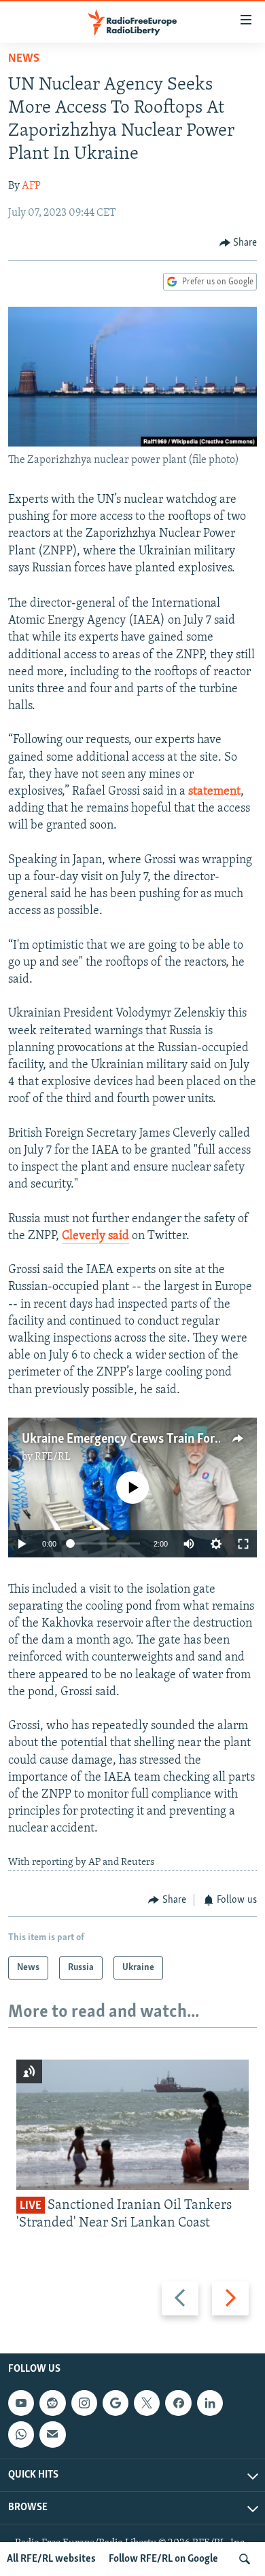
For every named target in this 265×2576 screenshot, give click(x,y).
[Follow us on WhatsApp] (21, 2434)
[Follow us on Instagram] (84, 2403)
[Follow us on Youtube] (21, 2403)
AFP (31, 186)
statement (214, 792)
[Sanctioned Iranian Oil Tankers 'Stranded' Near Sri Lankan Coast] (132, 2125)
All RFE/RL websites (51, 2559)
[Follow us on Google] (116, 2403)
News (24, 59)
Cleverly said (95, 1236)
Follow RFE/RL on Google (163, 2559)
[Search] (245, 2559)
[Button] (238, 243)
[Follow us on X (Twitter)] (147, 2403)
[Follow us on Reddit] (52, 2403)
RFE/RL (53, 1457)
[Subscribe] (52, 2434)
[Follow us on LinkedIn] (210, 2403)
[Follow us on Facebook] (178, 2403)
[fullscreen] (243, 1544)
